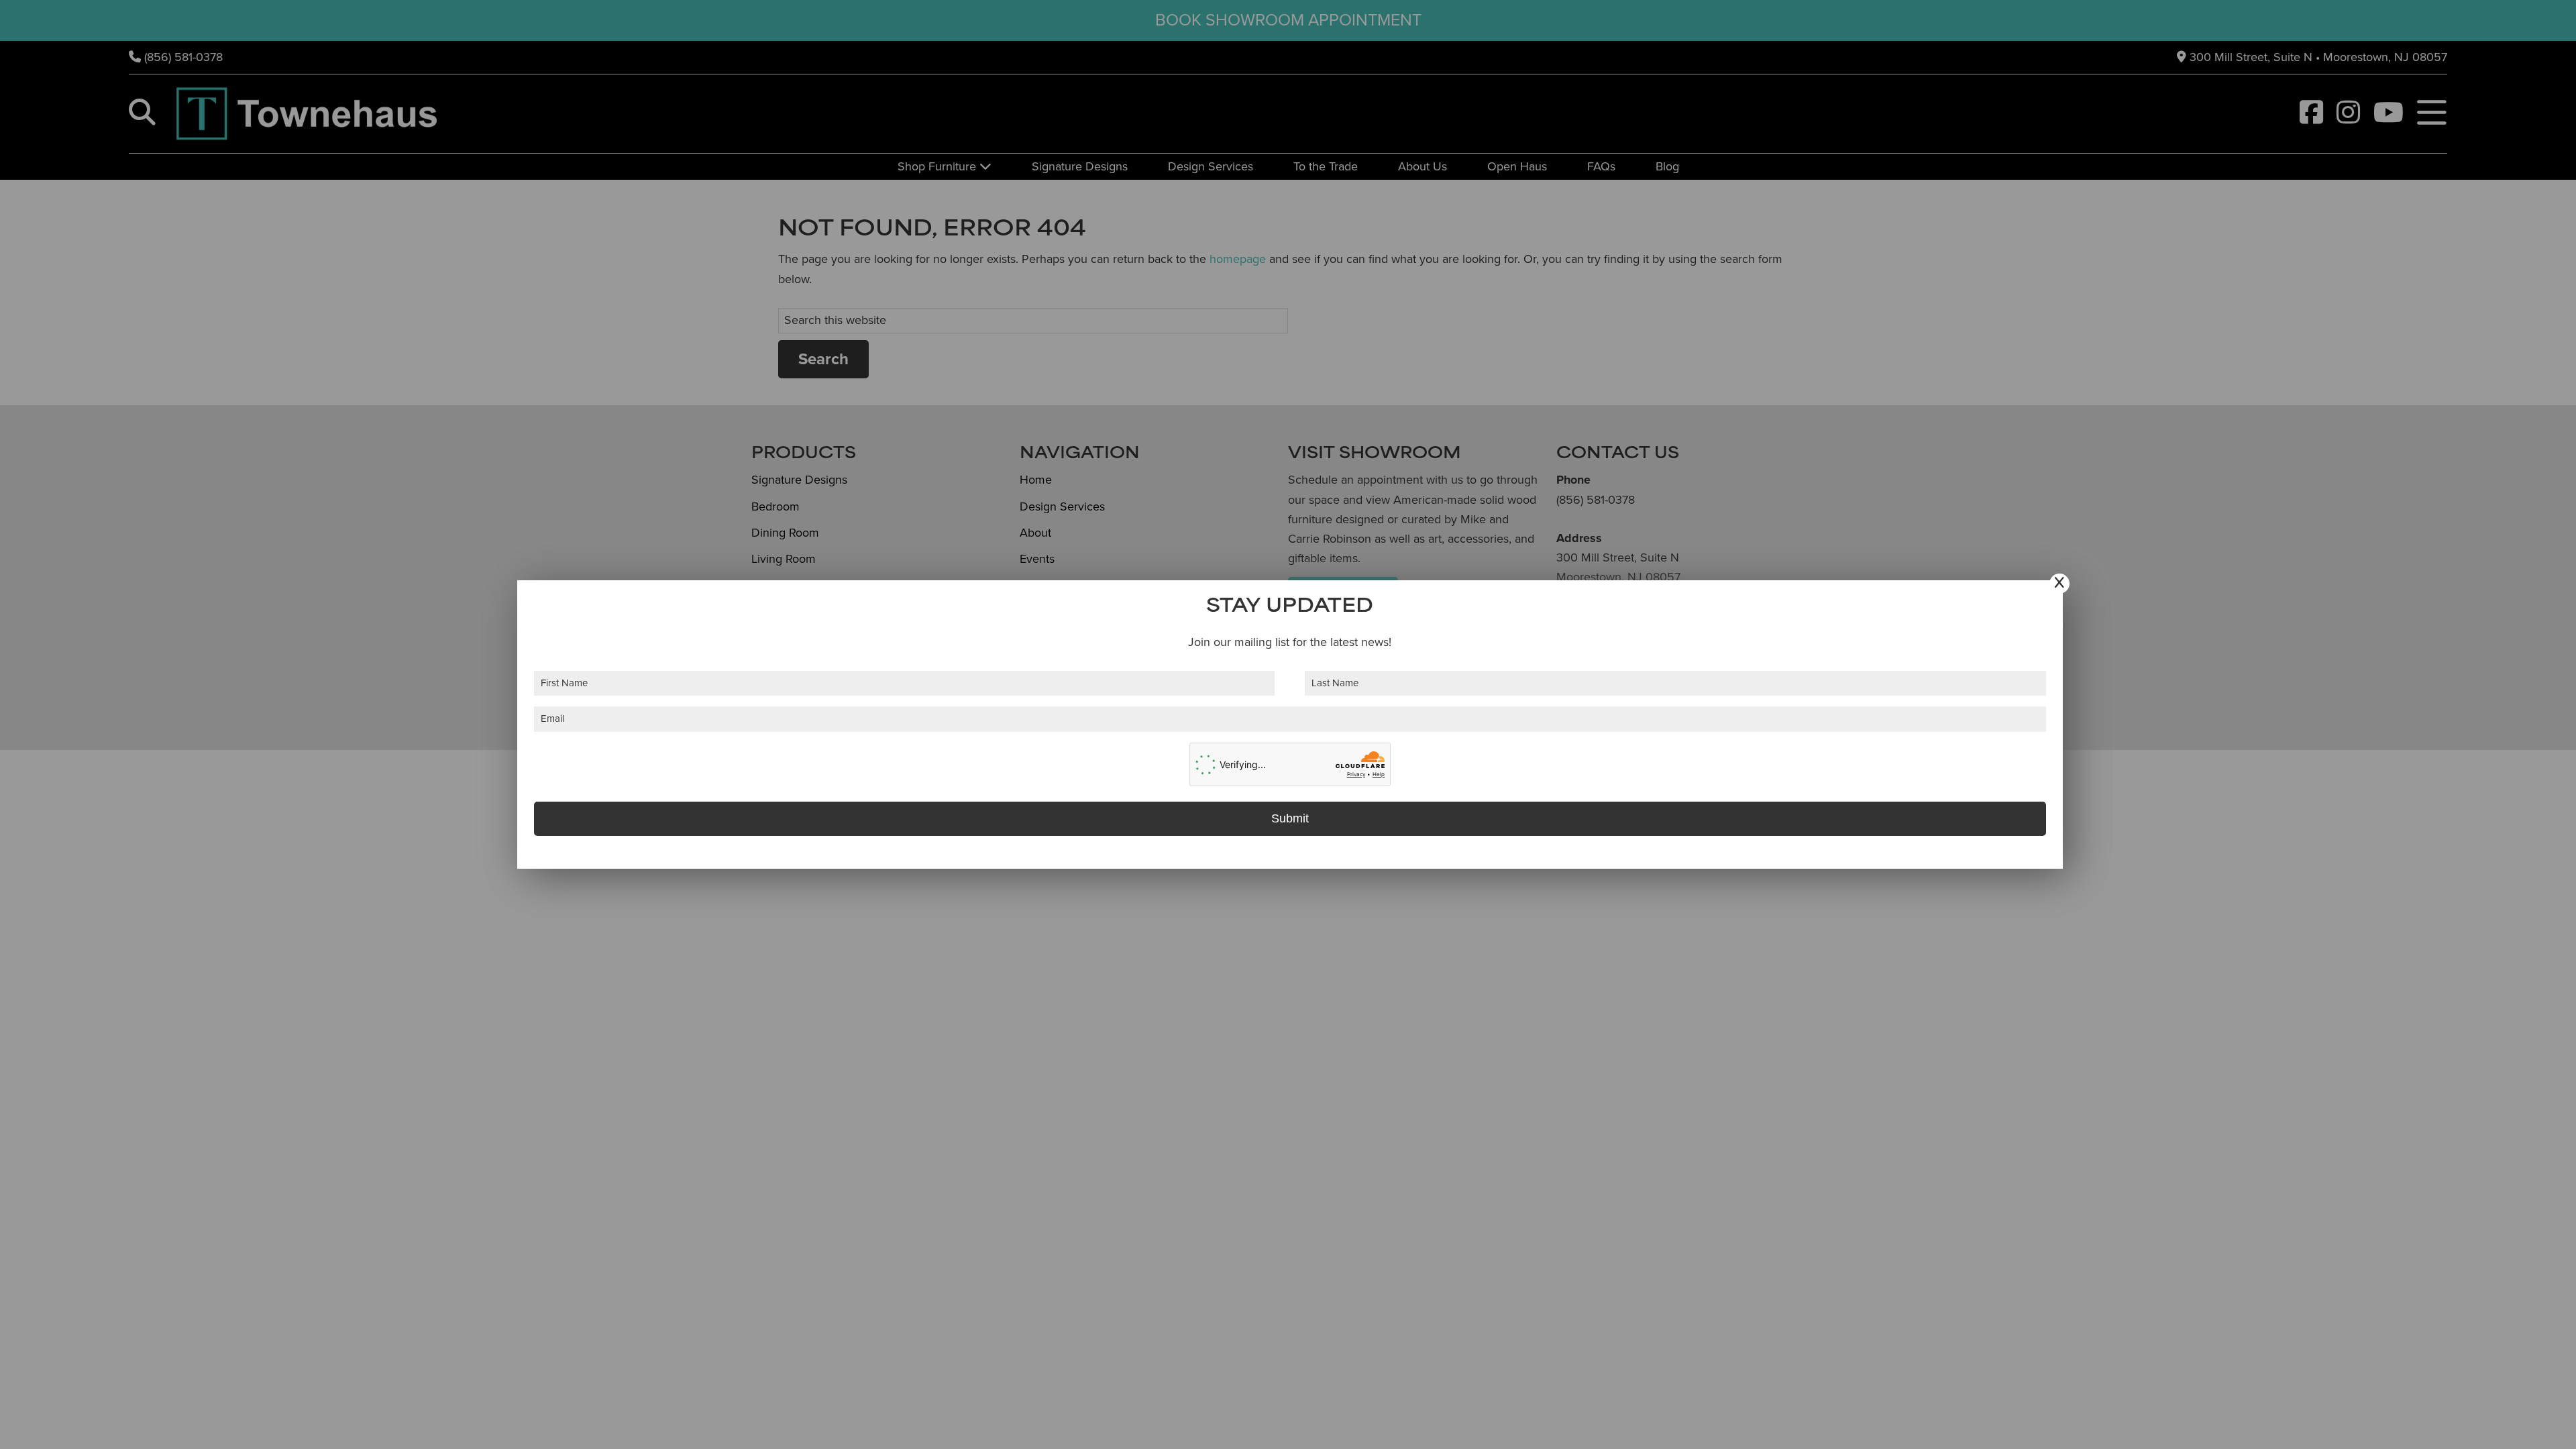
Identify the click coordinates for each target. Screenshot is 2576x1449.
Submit (1290, 818)
